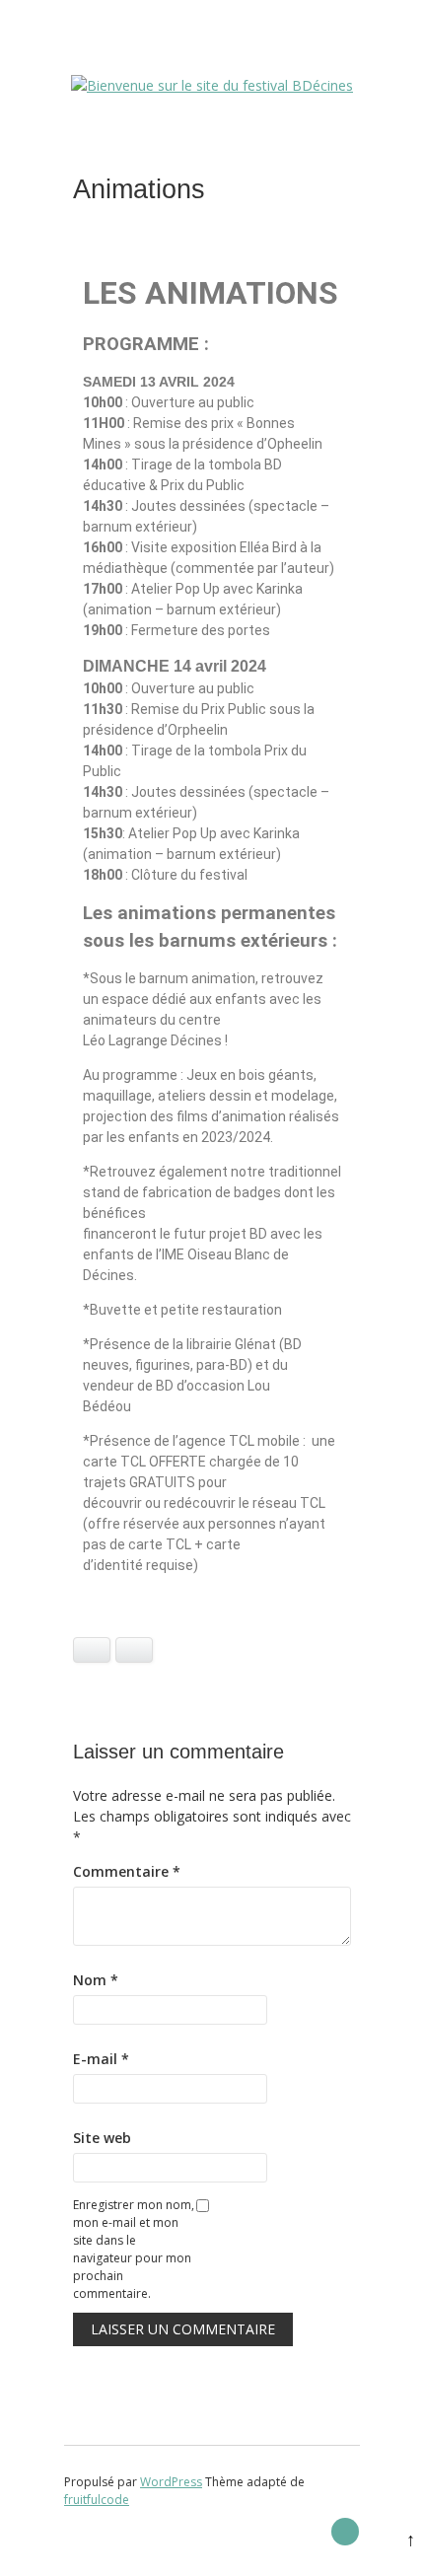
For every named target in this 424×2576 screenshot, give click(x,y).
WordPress (171, 2482)
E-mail (101, 2059)
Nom (96, 1980)
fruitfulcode (97, 2500)
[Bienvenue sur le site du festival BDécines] (212, 85)
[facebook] (345, 2532)
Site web (102, 2138)
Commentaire (127, 1871)
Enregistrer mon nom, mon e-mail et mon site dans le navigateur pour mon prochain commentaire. (134, 2249)
